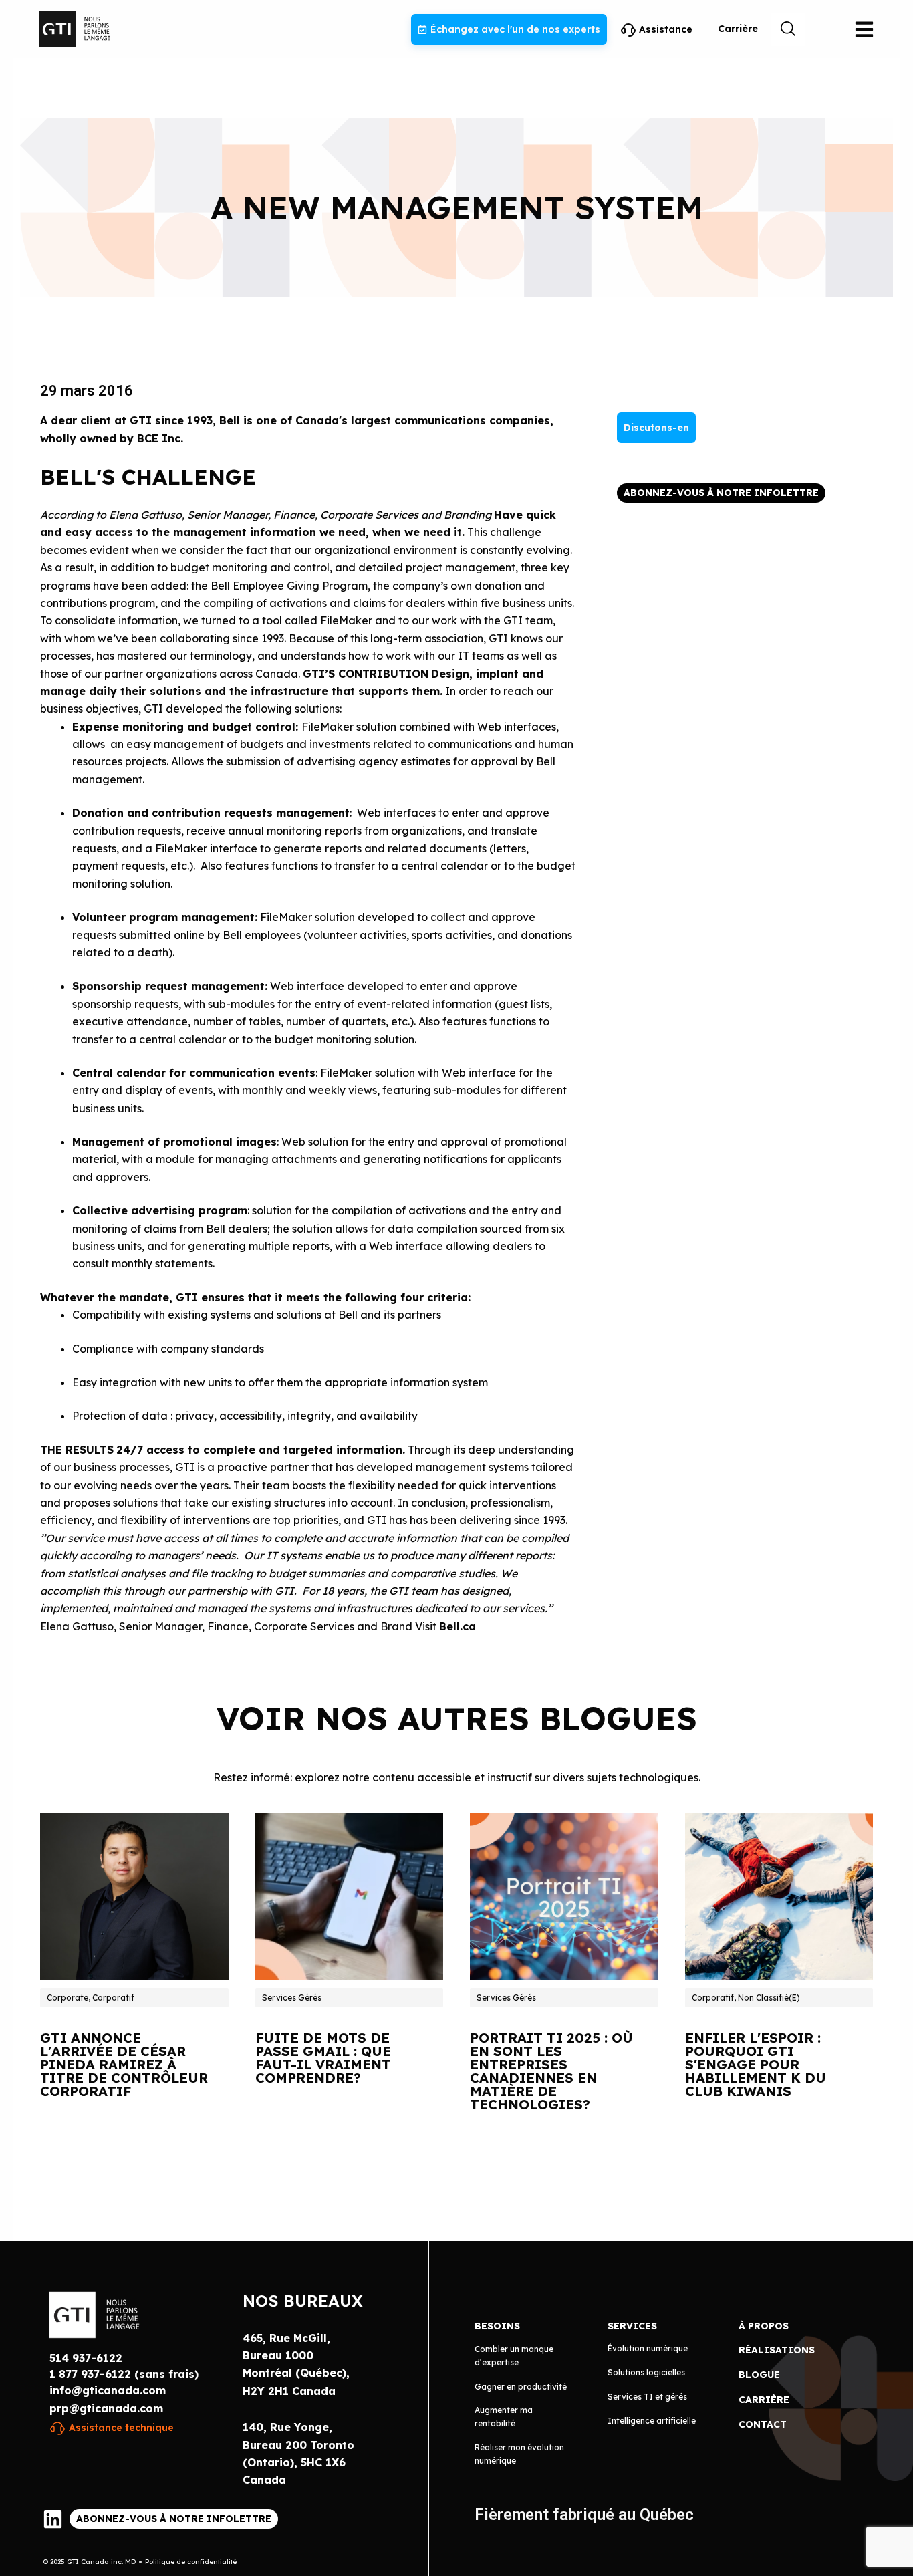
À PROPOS (764, 2326)
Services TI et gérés (647, 2397)
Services (632, 2326)
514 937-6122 (86, 2358)
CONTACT (763, 2424)
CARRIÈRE (764, 2400)
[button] (788, 29)
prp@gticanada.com (106, 2408)
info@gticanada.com (108, 2390)
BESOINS (497, 2326)
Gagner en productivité (521, 2387)
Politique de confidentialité (191, 2562)
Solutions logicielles (646, 2372)
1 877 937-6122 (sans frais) (124, 2374)
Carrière (738, 29)
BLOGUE (759, 2375)
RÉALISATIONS (777, 2350)
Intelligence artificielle (652, 2421)
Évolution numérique (648, 2348)
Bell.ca (458, 1626)
